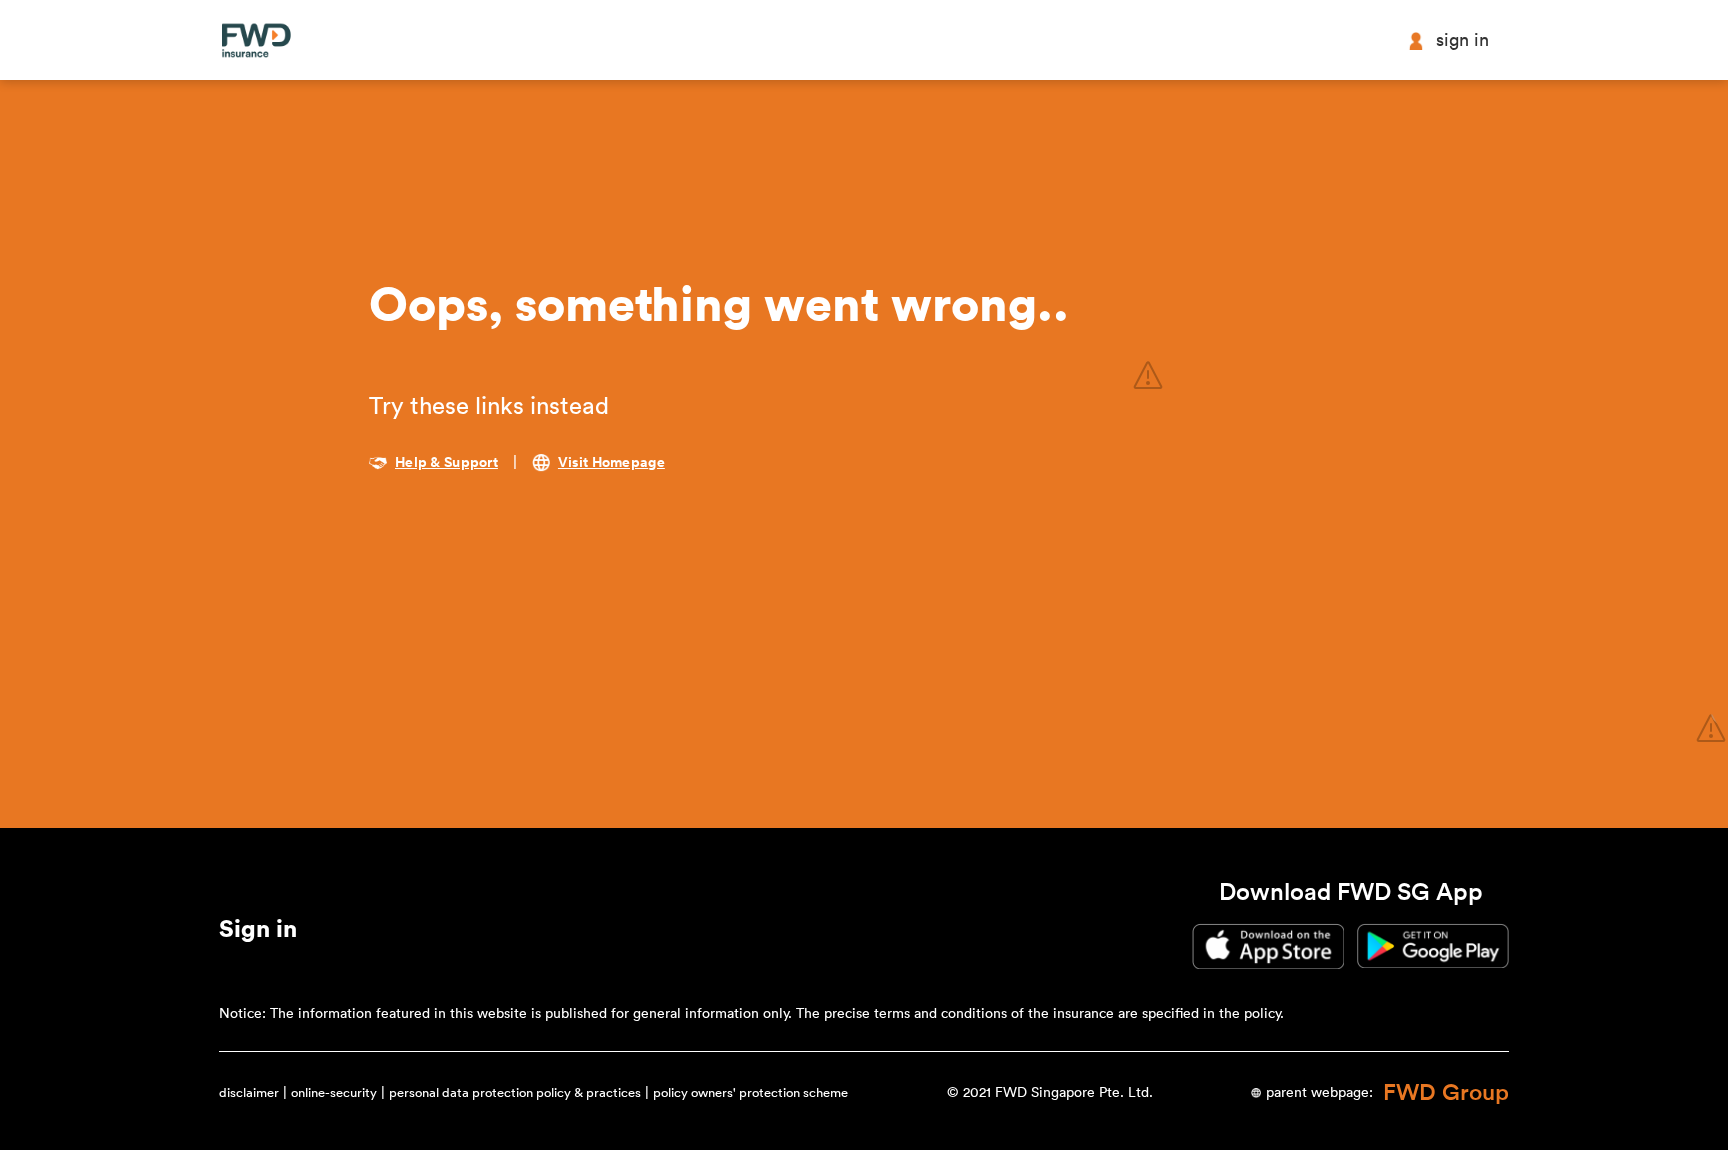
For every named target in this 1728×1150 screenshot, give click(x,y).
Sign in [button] (1462, 40)
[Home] (256, 40)
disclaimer (249, 1092)
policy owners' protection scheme (750, 1092)
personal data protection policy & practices (515, 1092)
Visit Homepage (611, 463)
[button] (258, 933)
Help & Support (446, 463)
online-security (334, 1092)
